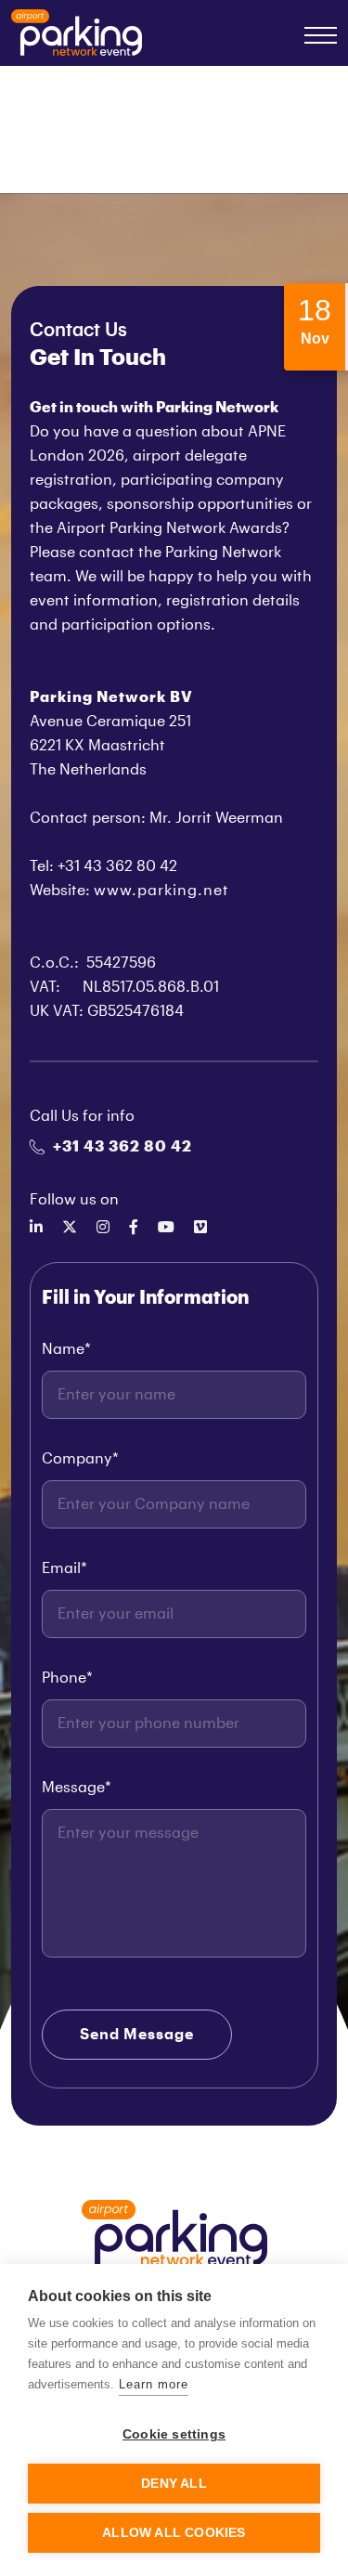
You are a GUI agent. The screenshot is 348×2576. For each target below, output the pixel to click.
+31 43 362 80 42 (122, 1147)
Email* (64, 1568)
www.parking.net (161, 891)
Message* (77, 1788)
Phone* (67, 1678)
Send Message (137, 2035)
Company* (80, 1459)
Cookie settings (174, 2434)
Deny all (174, 2484)
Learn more (154, 2384)
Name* (66, 1349)
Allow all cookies (174, 2533)
